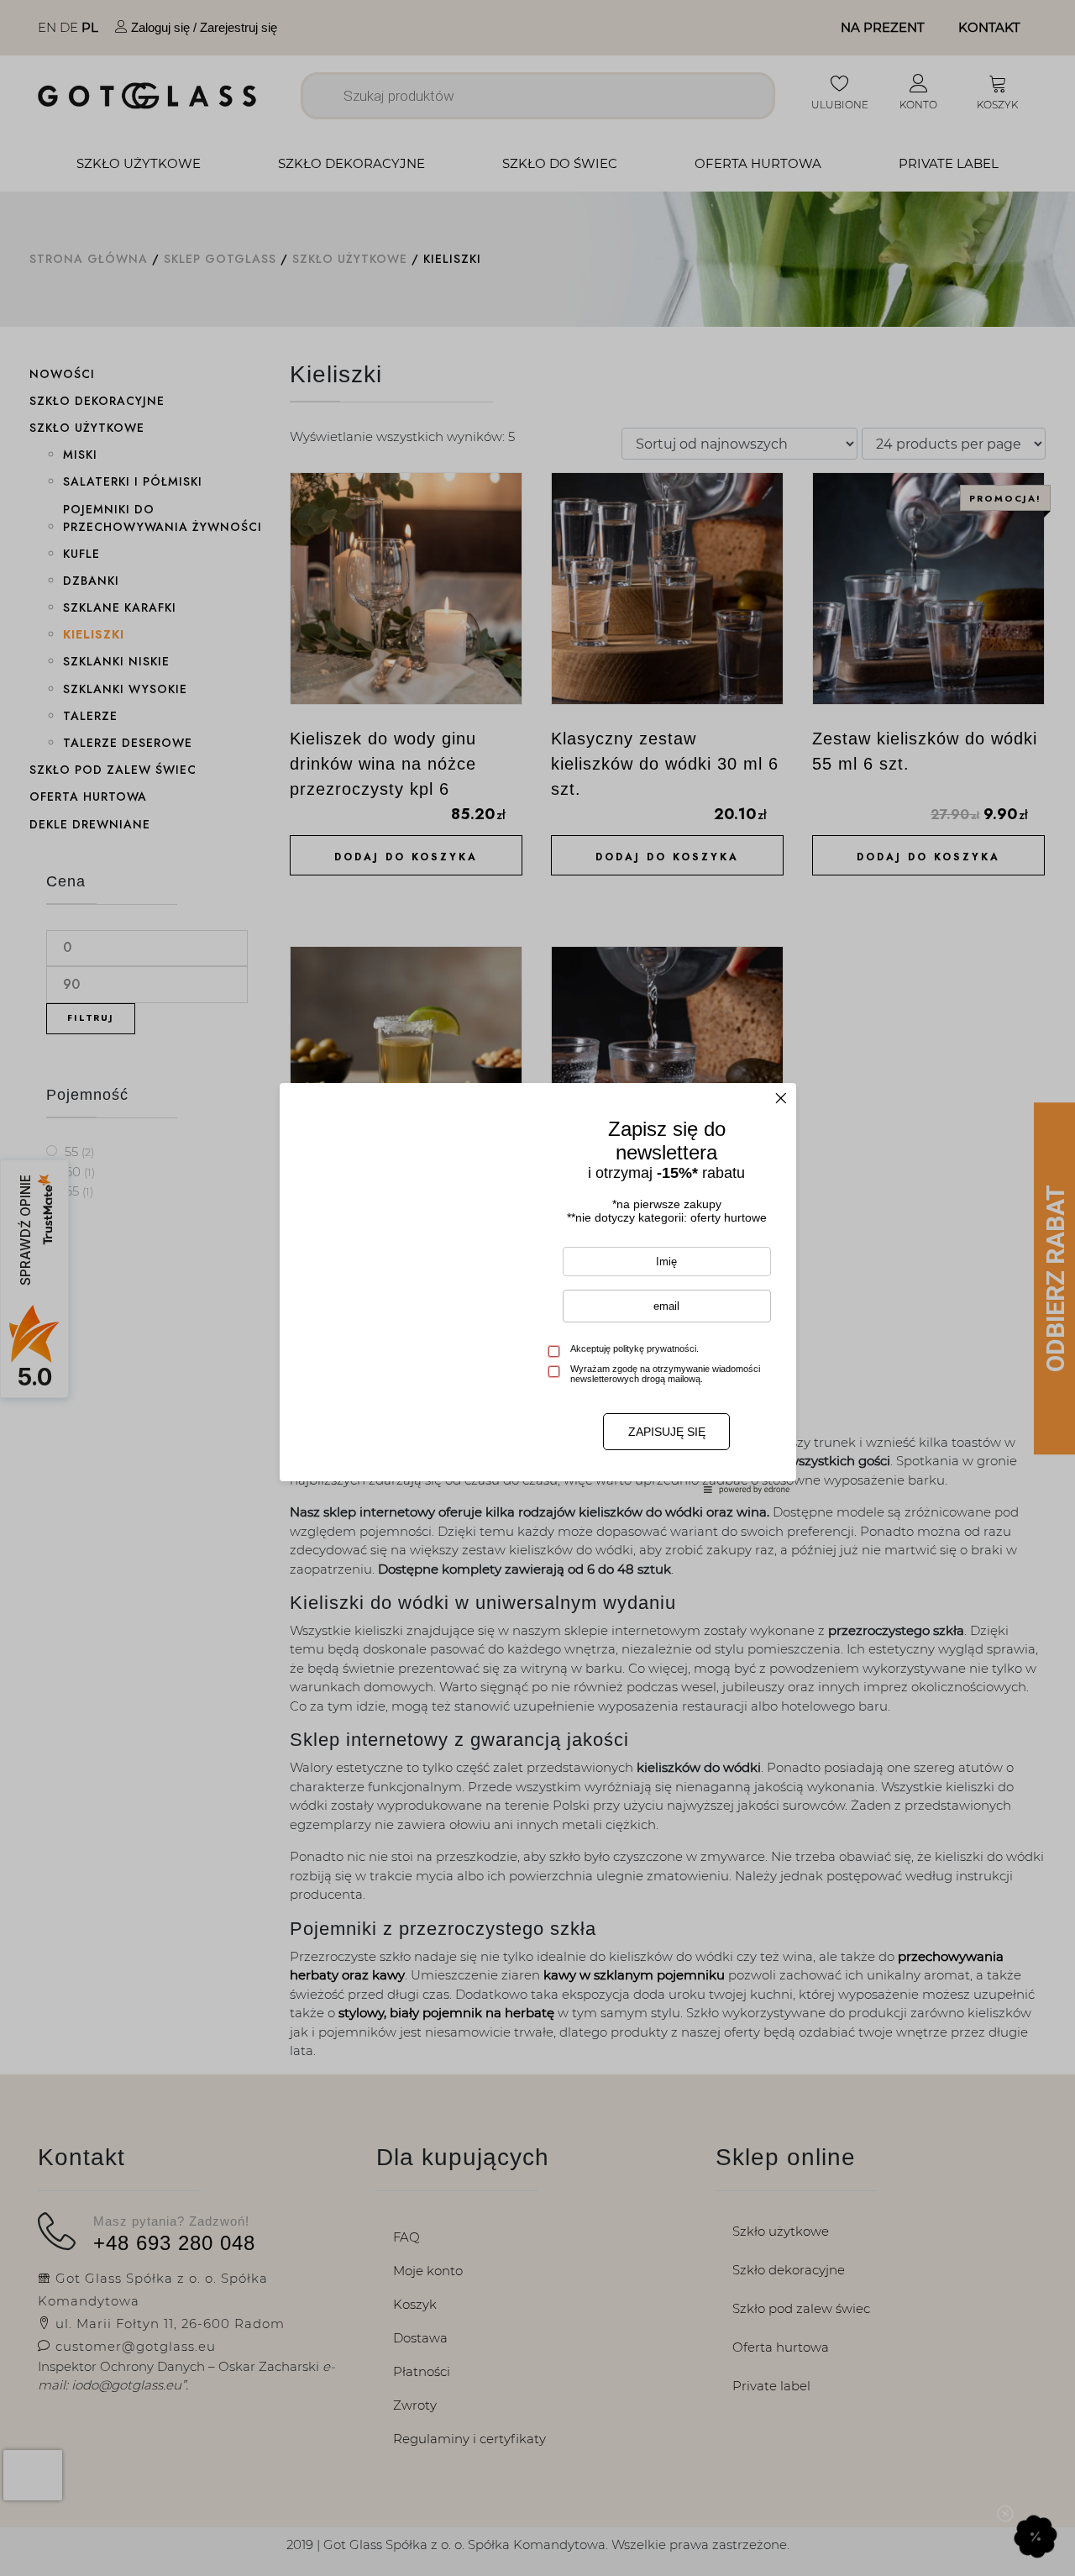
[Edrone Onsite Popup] (537, 1288)
